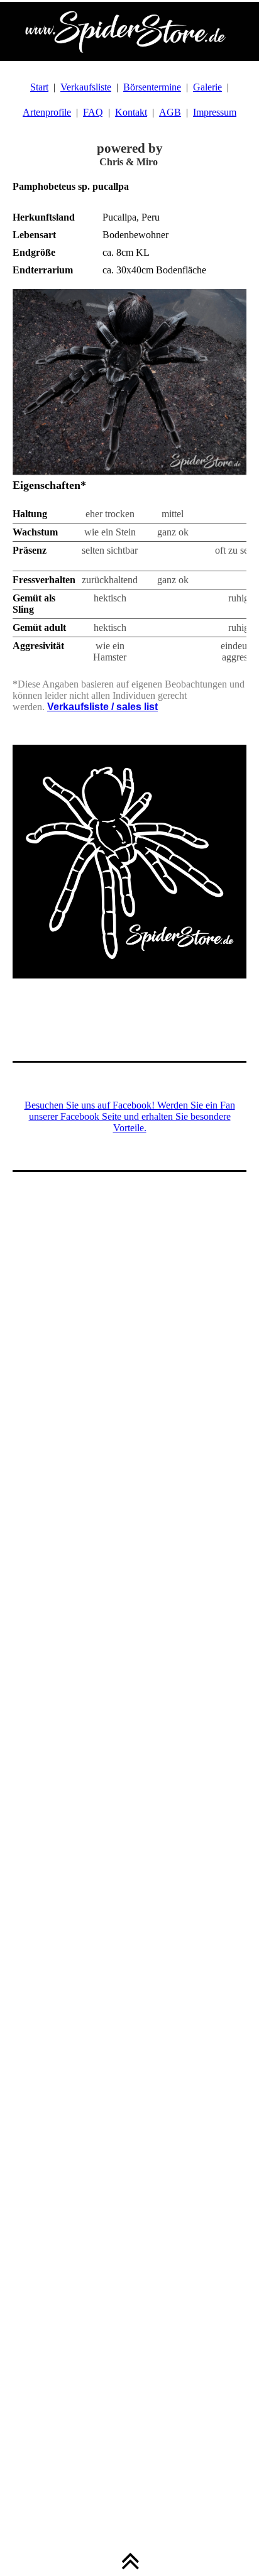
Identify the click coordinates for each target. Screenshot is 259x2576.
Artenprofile (47, 112)
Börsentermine (152, 87)
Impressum (215, 112)
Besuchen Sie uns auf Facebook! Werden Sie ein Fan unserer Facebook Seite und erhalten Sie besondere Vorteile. (130, 1116)
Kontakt (131, 112)
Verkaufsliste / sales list (102, 707)
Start (39, 87)
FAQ (93, 112)
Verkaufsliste (86, 87)
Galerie (207, 87)
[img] (129, 31)
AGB (170, 112)
